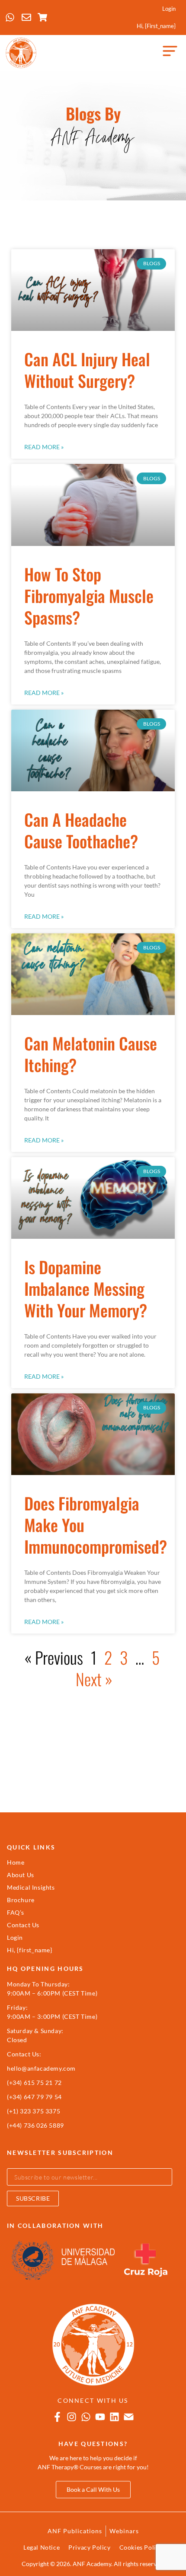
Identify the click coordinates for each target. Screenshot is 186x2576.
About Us (21, 1875)
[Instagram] (72, 2417)
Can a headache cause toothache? (81, 830)
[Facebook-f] (57, 2417)
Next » (94, 1679)
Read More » (44, 447)
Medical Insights (31, 1887)
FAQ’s (16, 1912)
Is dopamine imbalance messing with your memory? (86, 1288)
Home (16, 1862)
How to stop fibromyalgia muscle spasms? (89, 596)
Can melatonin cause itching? (91, 1054)
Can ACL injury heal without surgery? (87, 370)
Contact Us (23, 1925)
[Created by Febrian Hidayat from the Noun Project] (170, 53)
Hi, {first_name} (156, 26)
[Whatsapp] (86, 2417)
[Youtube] (100, 2417)
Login (169, 9)
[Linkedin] (114, 2417)
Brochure (21, 1900)
